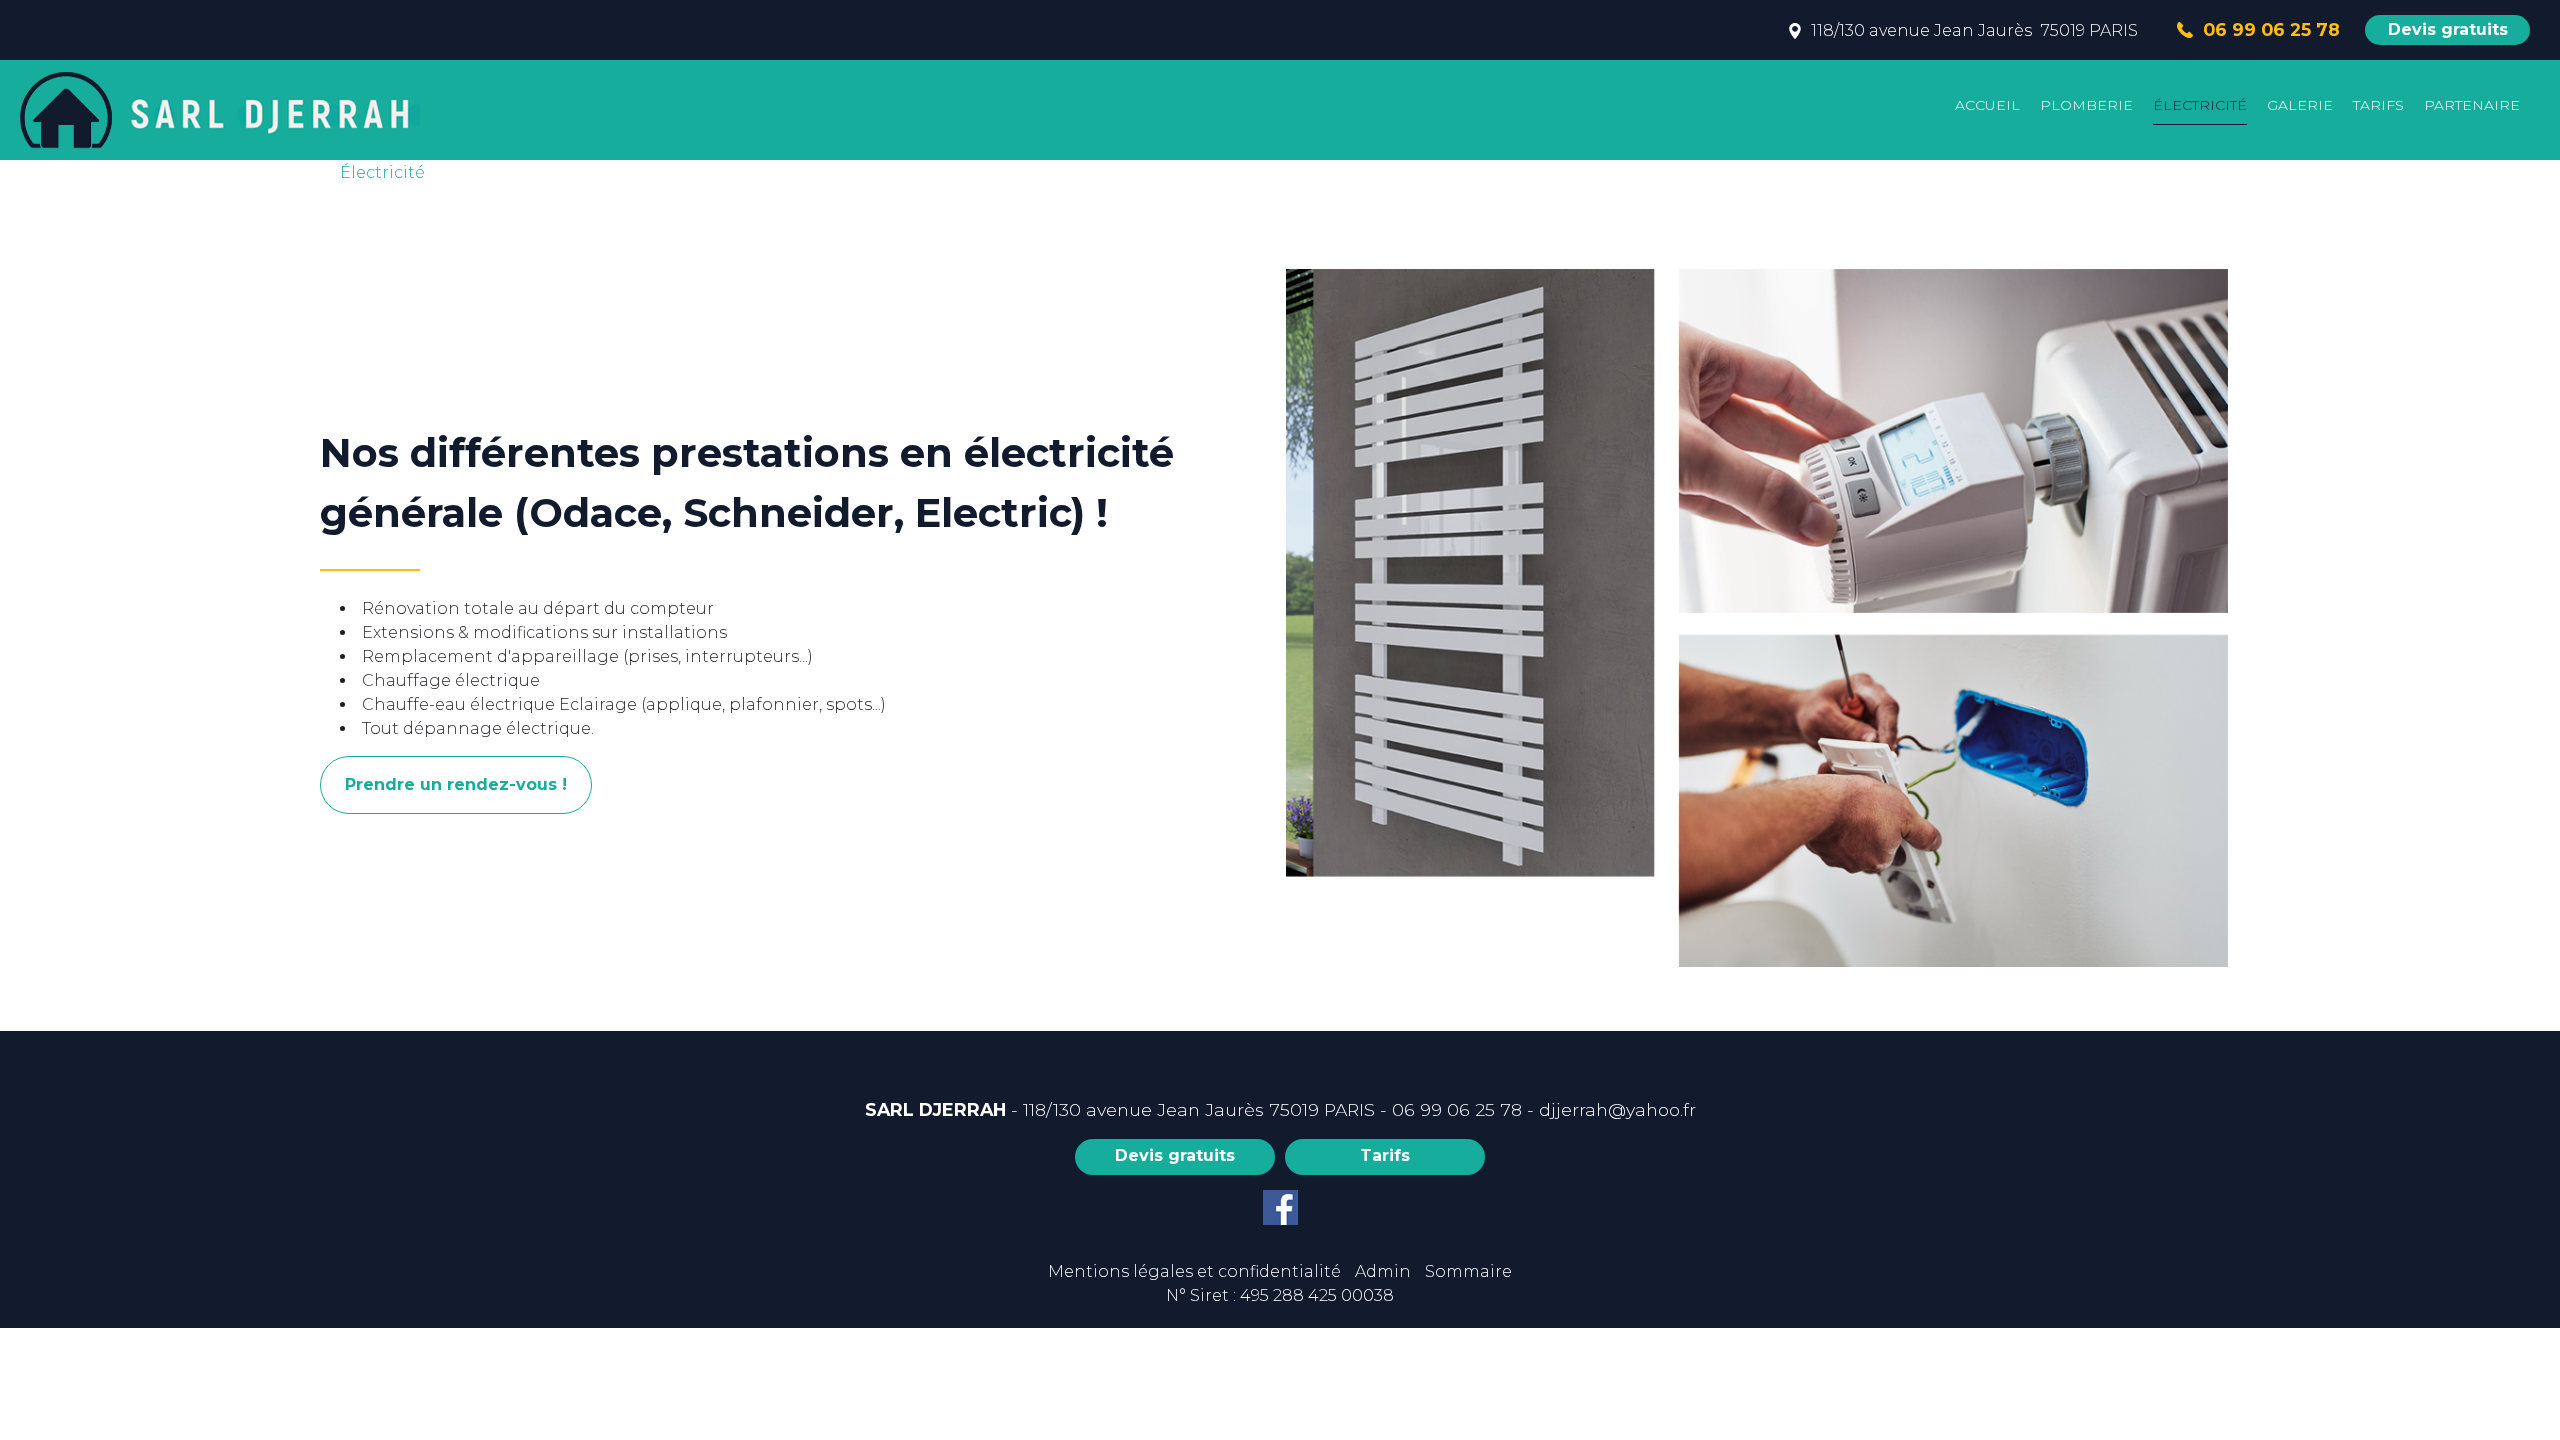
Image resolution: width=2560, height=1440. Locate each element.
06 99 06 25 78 (1457, 1109)
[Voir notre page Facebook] (1280, 1207)
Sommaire (1468, 1271)
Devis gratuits (2448, 29)
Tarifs (1385, 1155)
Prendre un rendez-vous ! (456, 784)
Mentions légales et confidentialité (1194, 1271)
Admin (1383, 1271)
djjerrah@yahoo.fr (1617, 1109)
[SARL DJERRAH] (215, 110)
